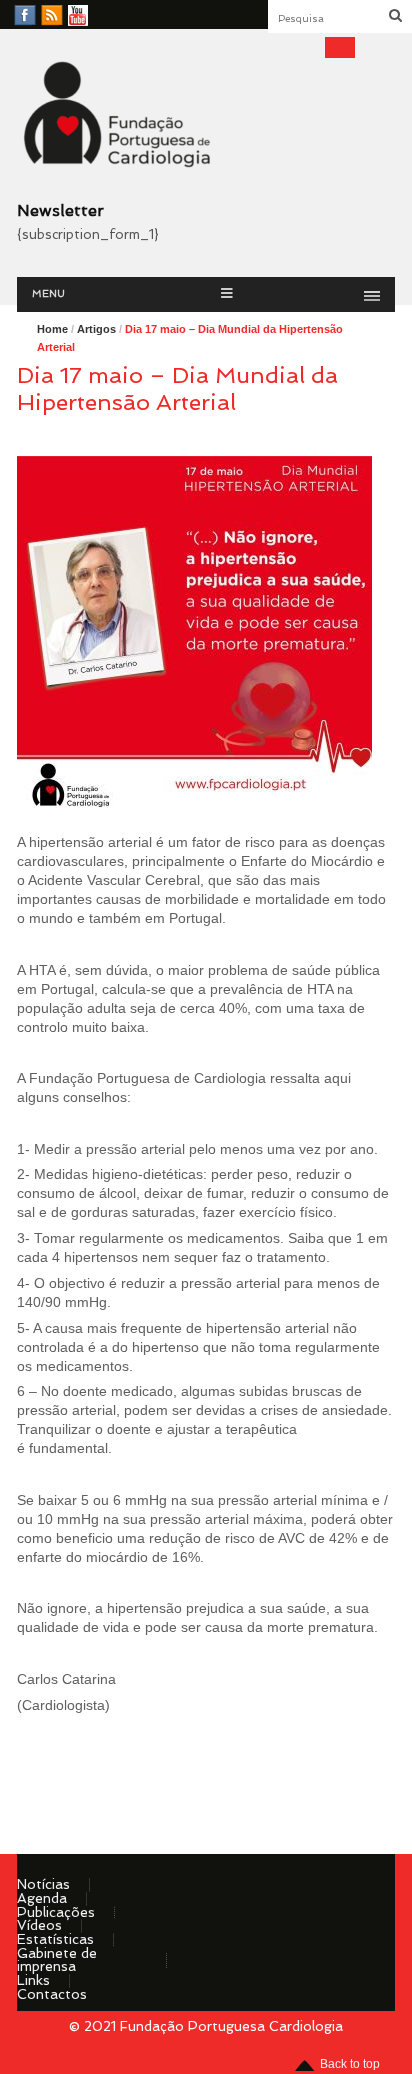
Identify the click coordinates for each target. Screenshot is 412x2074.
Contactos (52, 1994)
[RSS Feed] (52, 16)
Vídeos (39, 1925)
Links (33, 1980)
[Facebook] (25, 16)
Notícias (43, 1884)
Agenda (42, 1898)
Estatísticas (55, 1939)
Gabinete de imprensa (57, 1960)
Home (52, 329)
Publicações (56, 1912)
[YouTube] (78, 16)
